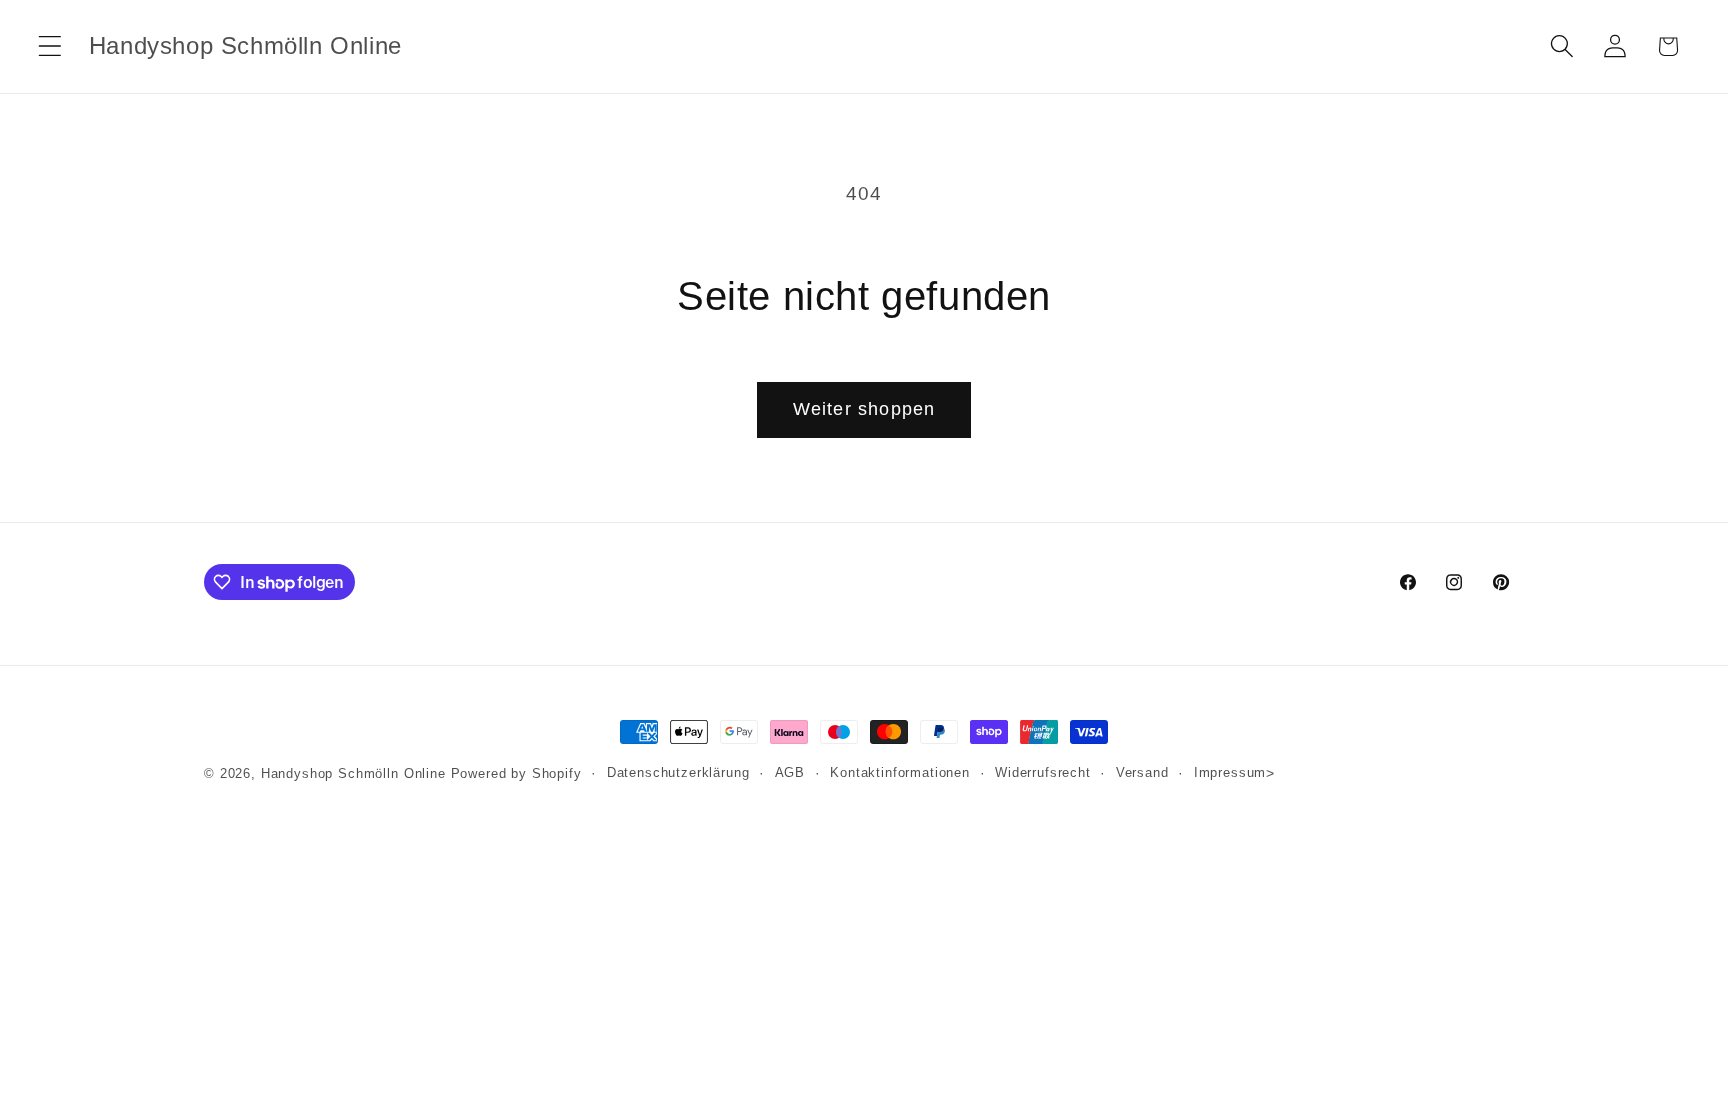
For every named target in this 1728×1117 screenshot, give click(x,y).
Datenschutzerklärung (678, 772)
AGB (790, 772)
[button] (50, 46)
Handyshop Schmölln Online (353, 773)
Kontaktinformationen (900, 772)
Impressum (1230, 772)
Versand (1142, 772)
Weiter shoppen (864, 409)
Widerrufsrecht (1043, 772)
